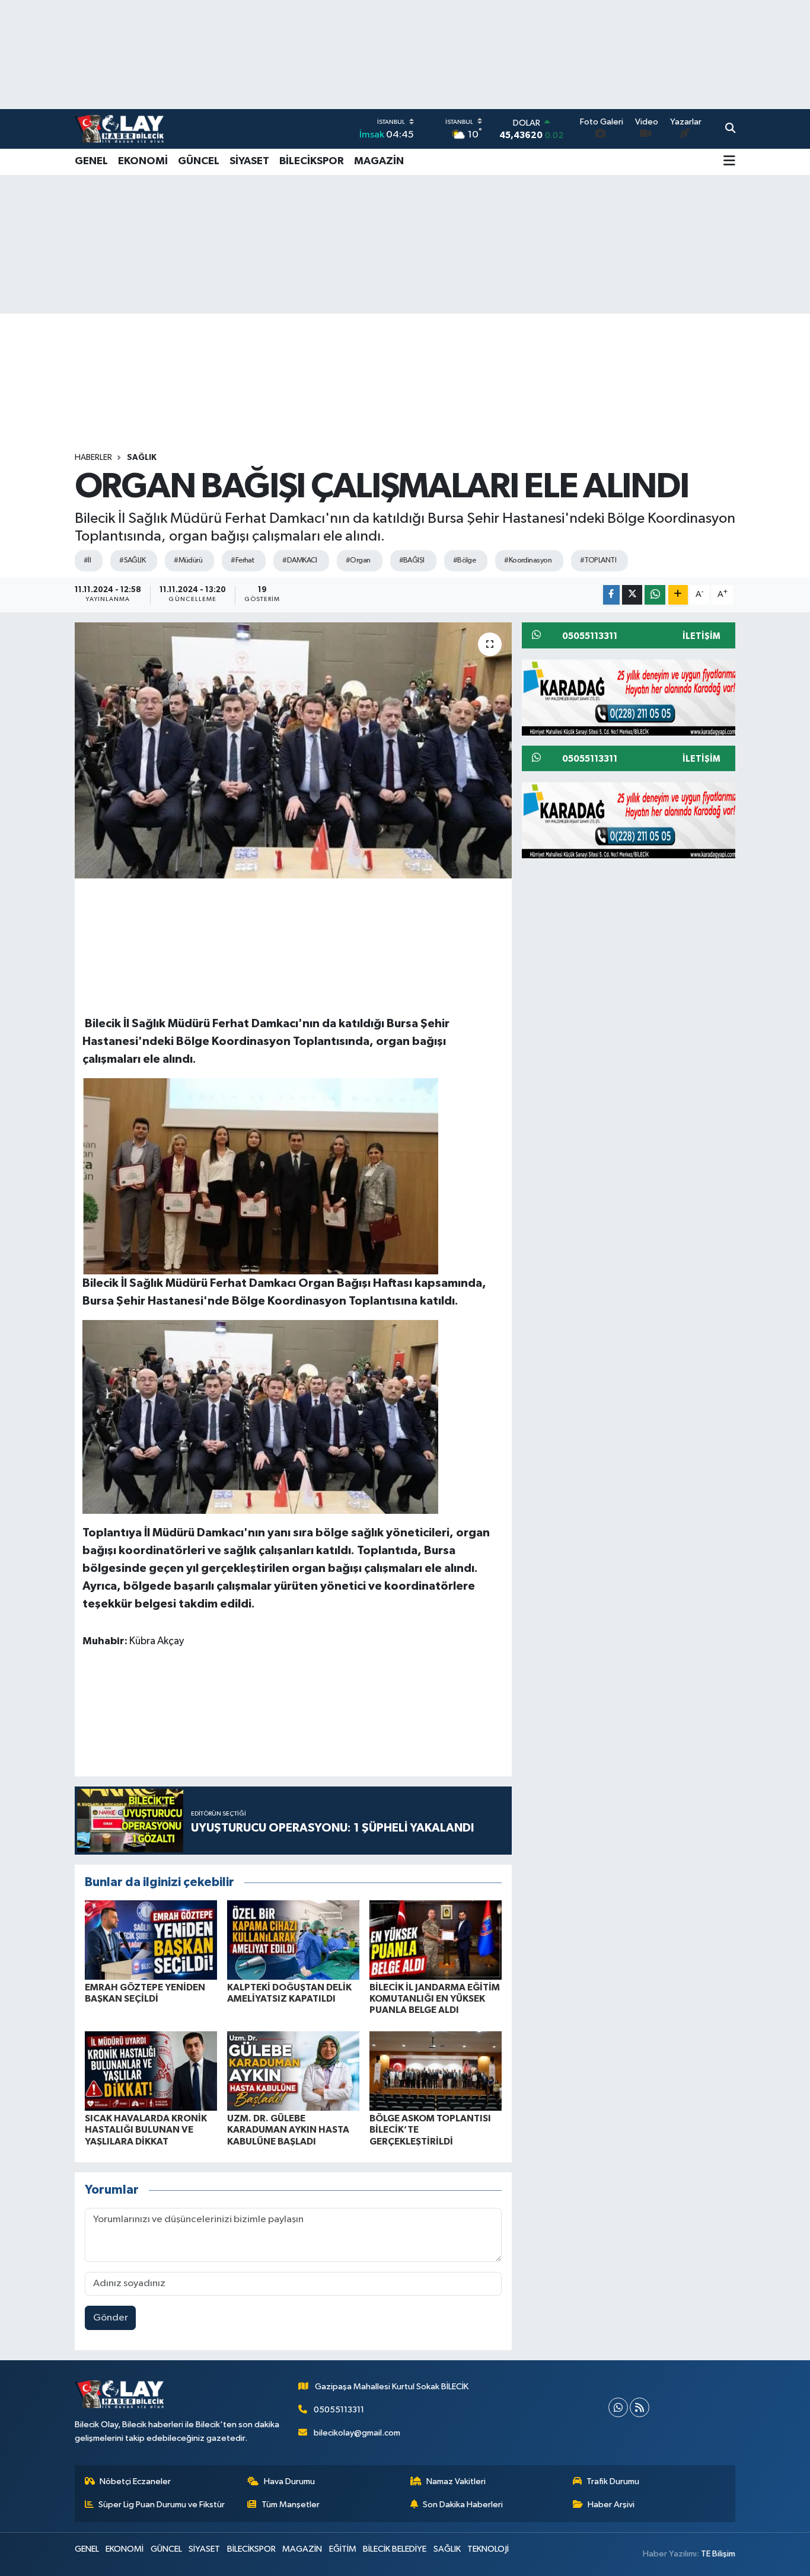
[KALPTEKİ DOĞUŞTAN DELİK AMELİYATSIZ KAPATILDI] (293, 1940)
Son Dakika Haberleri (463, 2505)
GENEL (91, 161)
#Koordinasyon (528, 560)
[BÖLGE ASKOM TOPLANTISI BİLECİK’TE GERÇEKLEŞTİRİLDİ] (436, 2071)
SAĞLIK (142, 458)
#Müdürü (188, 560)
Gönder (111, 2318)
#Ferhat (242, 560)
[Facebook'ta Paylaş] (611, 595)
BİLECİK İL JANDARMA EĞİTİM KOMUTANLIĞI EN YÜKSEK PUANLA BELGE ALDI (435, 1999)
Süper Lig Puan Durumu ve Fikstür (162, 2505)
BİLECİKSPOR (312, 161)
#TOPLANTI (598, 560)
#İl (87, 560)
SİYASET (249, 161)
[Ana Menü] (729, 162)
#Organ (358, 560)
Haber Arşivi (611, 2505)
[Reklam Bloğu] (633, 697)
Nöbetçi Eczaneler (135, 2481)
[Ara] (730, 129)
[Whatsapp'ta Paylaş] (655, 595)
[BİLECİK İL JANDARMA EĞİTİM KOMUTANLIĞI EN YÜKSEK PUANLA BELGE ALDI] (436, 1940)
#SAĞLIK (132, 560)
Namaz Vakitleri (456, 2481)
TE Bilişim (718, 2554)
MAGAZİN (379, 161)
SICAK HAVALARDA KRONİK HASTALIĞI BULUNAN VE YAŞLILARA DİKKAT (146, 2130)
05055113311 (339, 2410)
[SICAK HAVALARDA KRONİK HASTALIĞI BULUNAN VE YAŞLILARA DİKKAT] (151, 2071)
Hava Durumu (289, 2481)
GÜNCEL (199, 161)
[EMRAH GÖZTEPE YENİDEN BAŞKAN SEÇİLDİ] (151, 1940)
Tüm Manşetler (291, 2505)
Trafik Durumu (613, 2481)
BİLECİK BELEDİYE (395, 2549)
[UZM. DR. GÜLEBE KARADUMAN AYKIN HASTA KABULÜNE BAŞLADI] (293, 2071)
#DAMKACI (300, 560)
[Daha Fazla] (678, 595)
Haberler (93, 458)
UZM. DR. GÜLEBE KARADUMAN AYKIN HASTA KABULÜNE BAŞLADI (288, 2130)
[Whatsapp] (618, 2407)
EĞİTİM (343, 2549)
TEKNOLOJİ (488, 2549)
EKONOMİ (143, 161)
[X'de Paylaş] (632, 595)
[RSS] (640, 2407)
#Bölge (465, 560)
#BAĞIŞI (412, 560)
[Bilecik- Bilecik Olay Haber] (119, 129)
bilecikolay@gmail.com (357, 2433)
